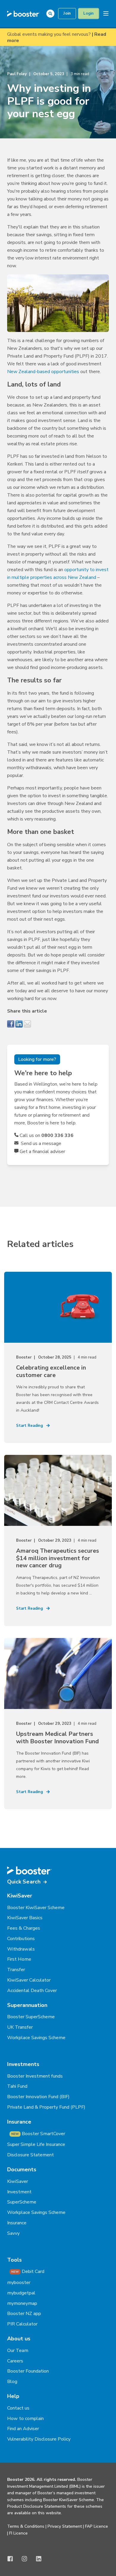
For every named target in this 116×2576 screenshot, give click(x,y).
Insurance (19, 2122)
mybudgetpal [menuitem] (21, 2293)
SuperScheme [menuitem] (22, 2202)
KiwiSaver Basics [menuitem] (25, 1918)
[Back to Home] (23, 13)
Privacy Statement (65, 2526)
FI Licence (18, 2533)
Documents (22, 2169)
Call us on (46, 1135)
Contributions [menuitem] (21, 1939)
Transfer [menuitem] (16, 1970)
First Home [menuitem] (19, 1959)
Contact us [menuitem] (18, 2408)
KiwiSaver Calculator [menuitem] (29, 1980)
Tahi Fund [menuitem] (17, 2086)
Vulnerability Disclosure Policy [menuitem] (39, 2439)
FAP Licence (97, 2526)
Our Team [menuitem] (18, 2351)
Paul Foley (17, 74)
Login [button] (89, 13)
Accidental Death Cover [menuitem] (32, 1991)
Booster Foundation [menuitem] (28, 2371)
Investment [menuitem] (19, 2192)
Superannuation (27, 2005)
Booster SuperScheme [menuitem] (31, 2017)
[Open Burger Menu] (106, 13)
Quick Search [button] (24, 1882)
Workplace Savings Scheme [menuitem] (36, 2038)
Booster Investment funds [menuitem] (35, 2076)
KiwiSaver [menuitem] (18, 2181)
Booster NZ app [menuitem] (24, 2314)
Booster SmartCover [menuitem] (38, 2134)
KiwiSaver (20, 1896)
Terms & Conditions (26, 2526)
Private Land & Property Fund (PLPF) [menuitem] (46, 2107)
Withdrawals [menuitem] (21, 1949)
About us (19, 2339)
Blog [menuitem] (12, 2382)
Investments (23, 2064)
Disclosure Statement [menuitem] (30, 2155)
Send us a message (40, 1143)
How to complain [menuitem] (25, 2419)
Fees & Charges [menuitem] (24, 1928)
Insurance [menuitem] (17, 2223)
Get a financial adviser (42, 1152)
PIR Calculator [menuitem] (22, 2324)
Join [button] (67, 13)
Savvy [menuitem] (13, 2233)
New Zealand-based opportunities (43, 372)
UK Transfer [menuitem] (20, 2027)
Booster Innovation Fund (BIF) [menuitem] (38, 2097)
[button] (12, 2564)
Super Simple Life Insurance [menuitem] (36, 2144)
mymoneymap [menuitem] (22, 2303)
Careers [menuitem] (15, 2361)
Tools (14, 2260)
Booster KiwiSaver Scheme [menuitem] (36, 1908)
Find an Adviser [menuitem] (23, 2429)
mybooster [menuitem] (19, 2283)
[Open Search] (52, 13)
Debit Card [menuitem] (28, 2271)
